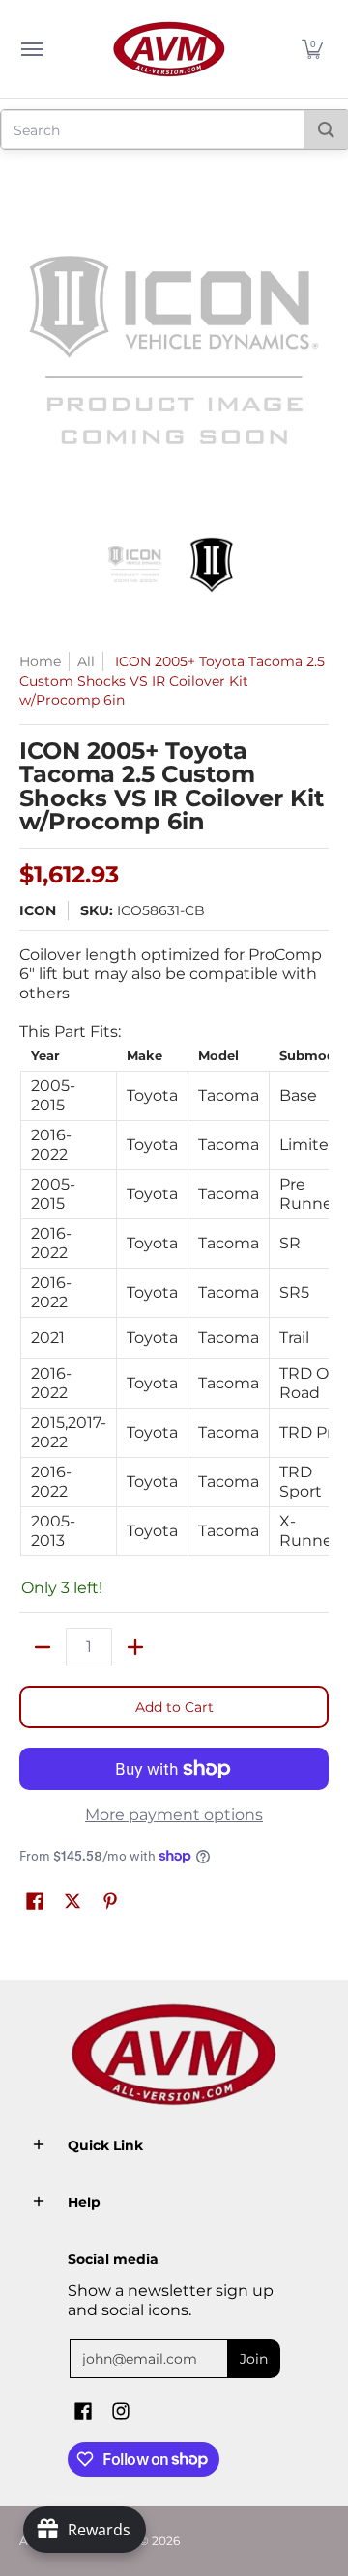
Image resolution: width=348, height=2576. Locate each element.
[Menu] (31, 49)
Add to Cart (174, 1707)
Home (40, 661)
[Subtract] (43, 1647)
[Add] (135, 1647)
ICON (38, 910)
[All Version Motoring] (169, 49)
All (86, 661)
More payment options (174, 1815)
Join (254, 2359)
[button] (312, 49)
